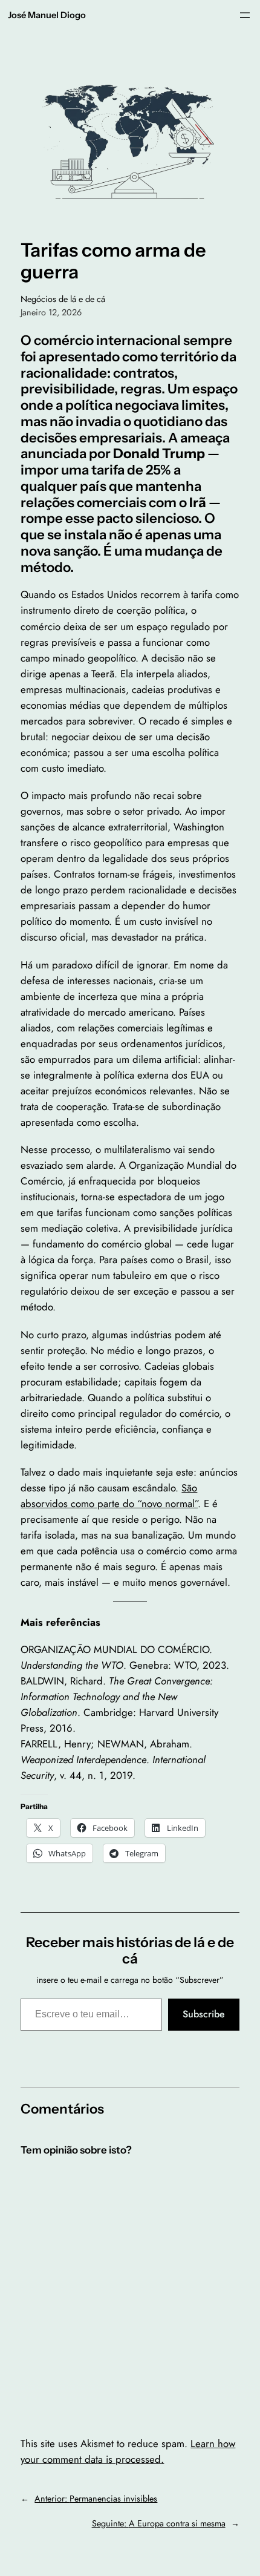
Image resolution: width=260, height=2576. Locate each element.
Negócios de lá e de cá (63, 299)
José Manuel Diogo (47, 15)
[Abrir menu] (245, 15)
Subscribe (204, 2014)
